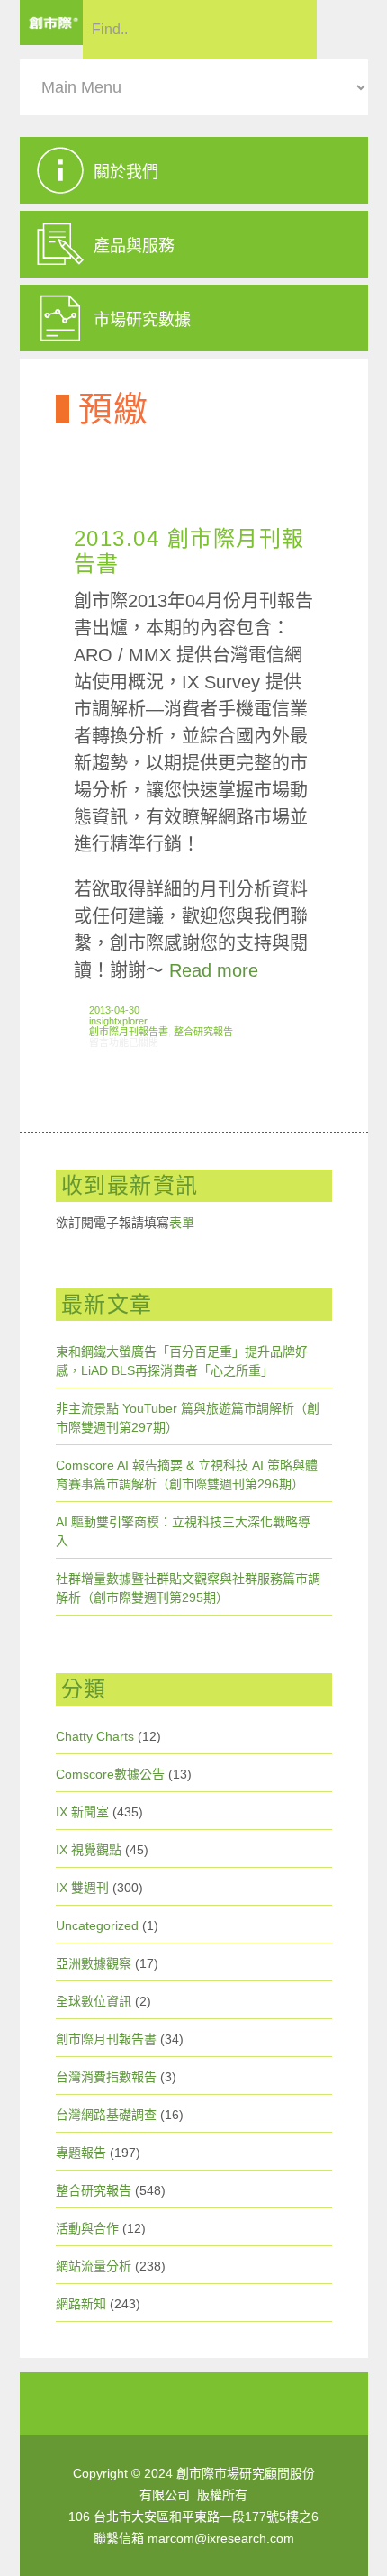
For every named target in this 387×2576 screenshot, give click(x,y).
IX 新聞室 (82, 1812)
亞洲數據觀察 (94, 1963)
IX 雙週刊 (82, 1888)
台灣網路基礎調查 (106, 2115)
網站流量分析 (94, 2266)
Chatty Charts (95, 1736)
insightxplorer (118, 1021)
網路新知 (81, 2304)
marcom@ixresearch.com (221, 2538)
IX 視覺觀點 (89, 1850)
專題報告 (81, 2153)
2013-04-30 (114, 1010)
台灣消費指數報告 (106, 2077)
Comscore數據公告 (110, 1774)
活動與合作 (87, 2228)
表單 (182, 1223)
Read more (214, 970)
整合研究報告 (203, 1032)
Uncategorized (97, 1925)
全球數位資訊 (94, 2001)
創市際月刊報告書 (129, 1032)
